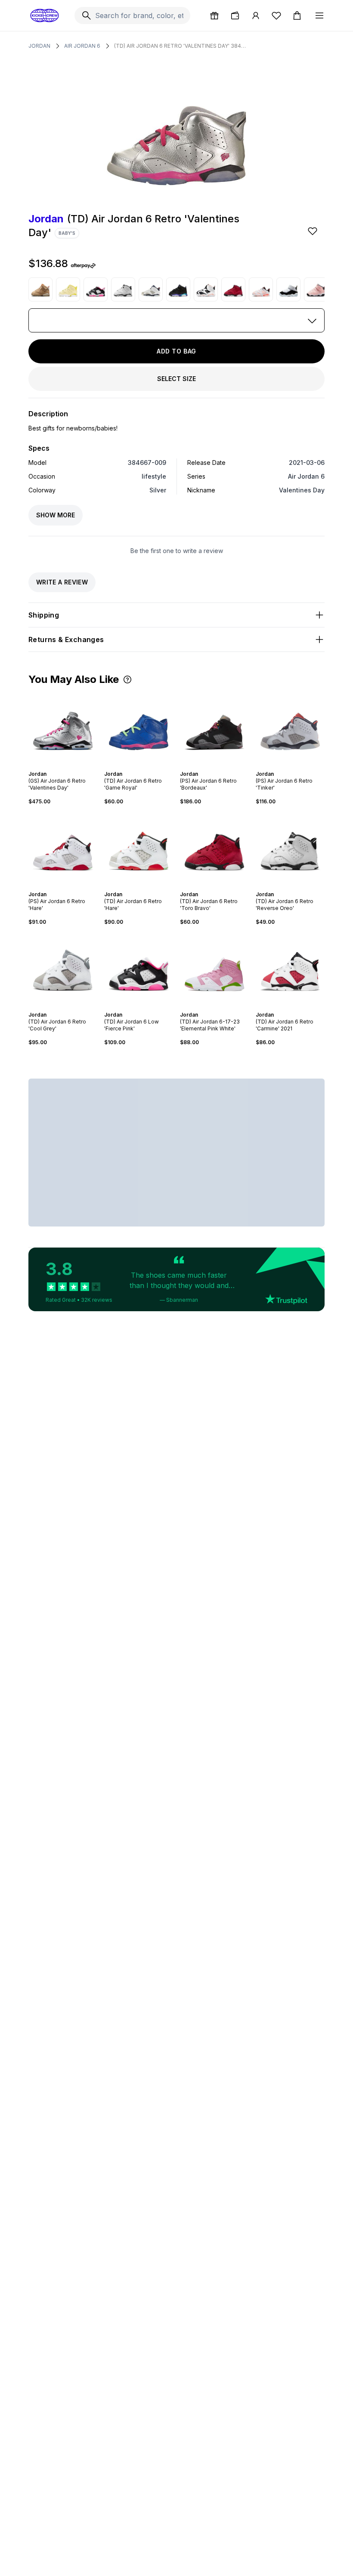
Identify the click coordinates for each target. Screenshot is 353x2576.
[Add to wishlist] (313, 231)
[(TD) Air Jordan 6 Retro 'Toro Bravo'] (233, 289)
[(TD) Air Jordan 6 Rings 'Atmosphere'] (316, 289)
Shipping (44, 615)
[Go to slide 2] (58, 766)
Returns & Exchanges (66, 639)
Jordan (39, 46)
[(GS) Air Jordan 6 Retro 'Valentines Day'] (63, 728)
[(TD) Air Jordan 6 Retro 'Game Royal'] (139, 728)
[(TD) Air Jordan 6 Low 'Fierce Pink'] (96, 289)
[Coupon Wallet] (235, 15)
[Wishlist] (276, 15)
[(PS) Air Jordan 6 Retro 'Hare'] (63, 848)
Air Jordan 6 (82, 46)
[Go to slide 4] (65, 766)
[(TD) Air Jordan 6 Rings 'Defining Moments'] (288, 289)
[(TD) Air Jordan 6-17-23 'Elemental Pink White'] (214, 968)
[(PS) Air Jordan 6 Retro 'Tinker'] (290, 728)
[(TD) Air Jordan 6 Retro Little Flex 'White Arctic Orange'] (206, 289)
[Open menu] (319, 15)
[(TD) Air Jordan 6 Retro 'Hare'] (139, 848)
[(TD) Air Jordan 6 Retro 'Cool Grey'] (63, 968)
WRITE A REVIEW (62, 582)
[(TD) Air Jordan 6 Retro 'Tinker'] (151, 289)
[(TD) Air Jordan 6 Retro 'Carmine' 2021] (290, 968)
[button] (127, 679)
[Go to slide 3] (61, 766)
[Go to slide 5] (68, 766)
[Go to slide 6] (71, 766)
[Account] (256, 15)
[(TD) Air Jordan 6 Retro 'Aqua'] (178, 289)
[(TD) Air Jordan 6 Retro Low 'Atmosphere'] (261, 289)
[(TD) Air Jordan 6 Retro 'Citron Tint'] (68, 289)
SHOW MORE (56, 515)
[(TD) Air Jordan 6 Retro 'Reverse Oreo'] (123, 289)
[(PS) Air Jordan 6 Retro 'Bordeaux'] (214, 728)
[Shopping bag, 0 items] (297, 15)
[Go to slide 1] (54, 766)
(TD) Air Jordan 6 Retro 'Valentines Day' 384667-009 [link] (181, 46)
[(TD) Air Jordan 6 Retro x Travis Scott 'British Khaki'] (40, 289)
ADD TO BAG (176, 351)
